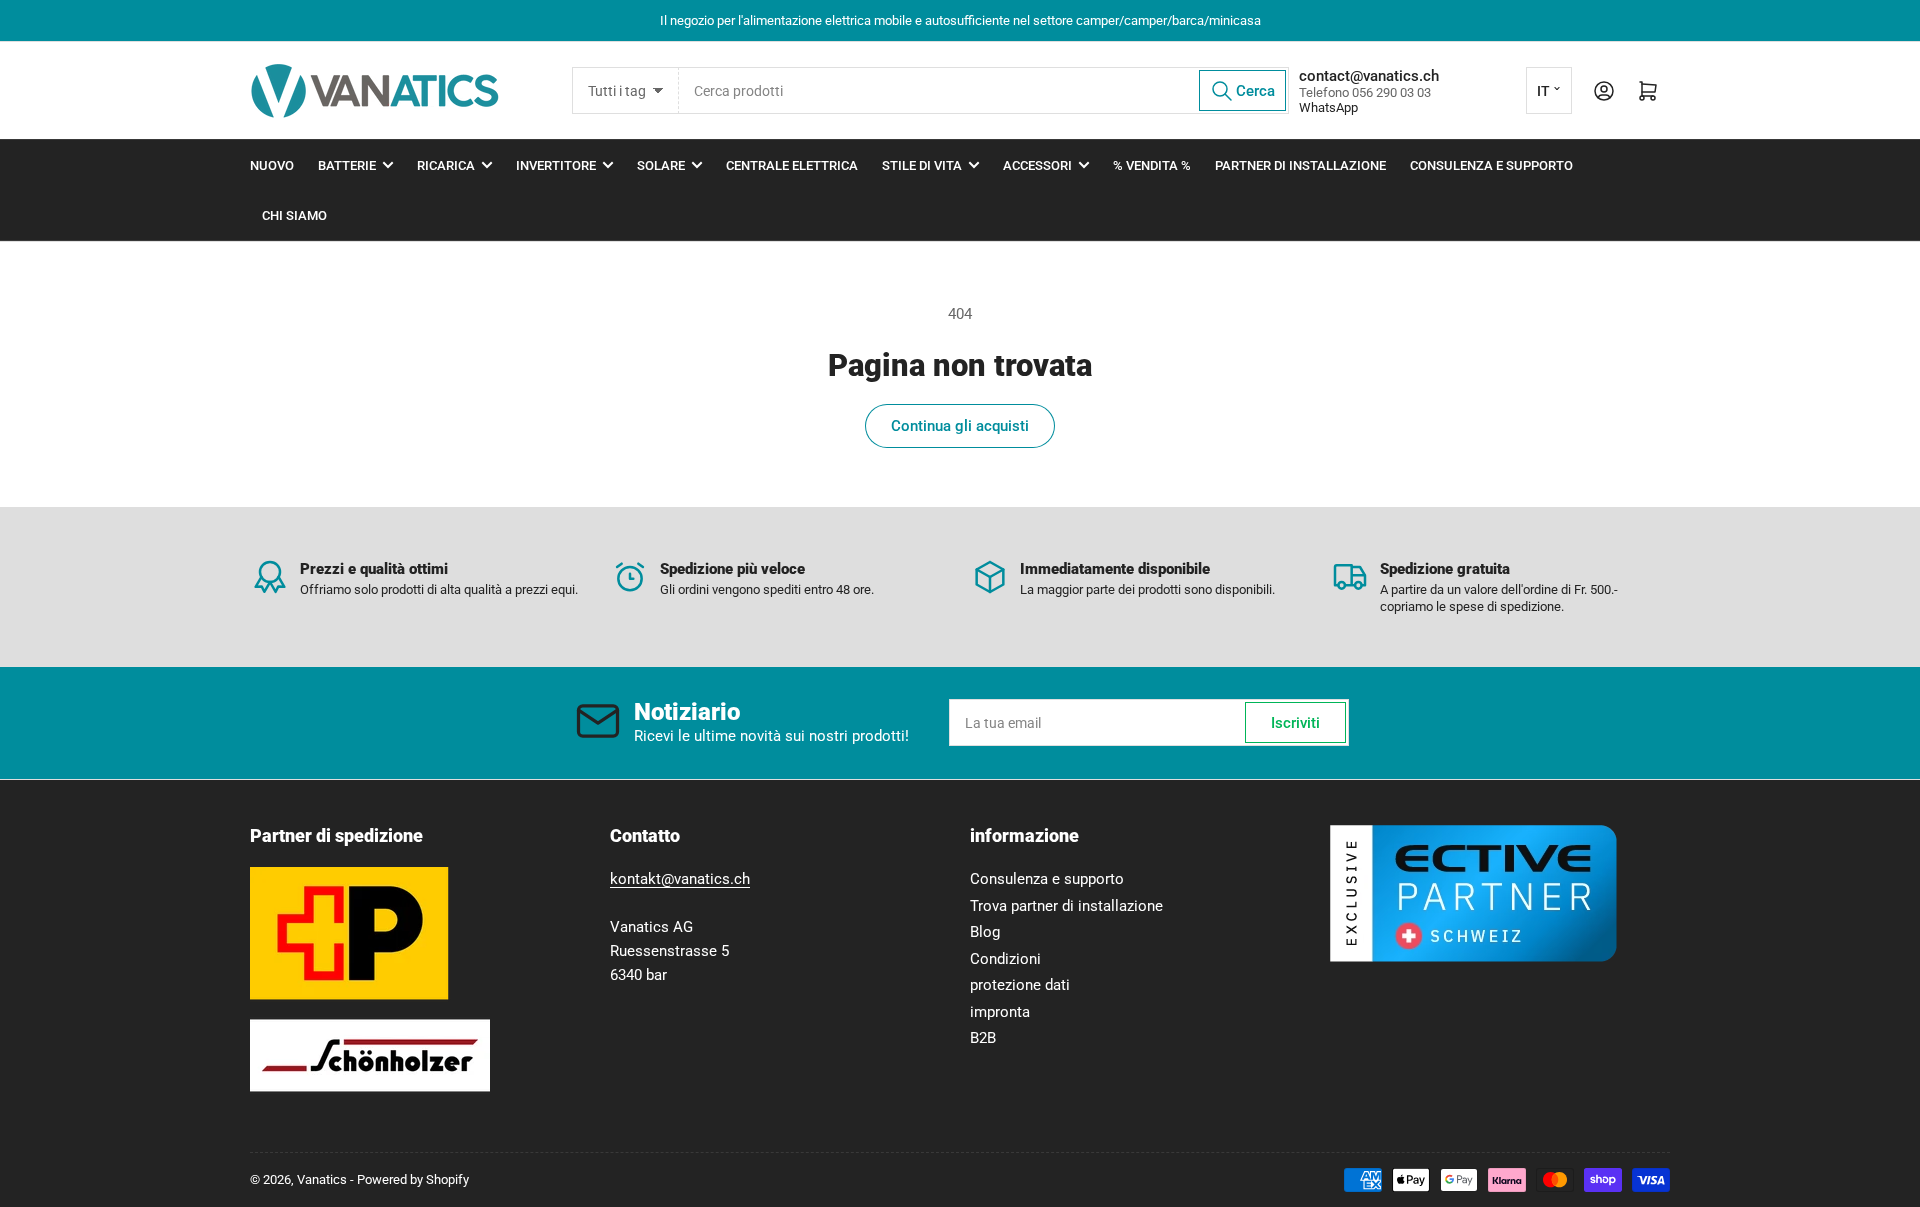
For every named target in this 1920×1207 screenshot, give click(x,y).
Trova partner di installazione (1066, 906)
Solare (661, 165)
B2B (983, 1038)
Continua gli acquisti (960, 426)
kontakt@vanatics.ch (680, 879)
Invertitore (556, 165)
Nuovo (272, 165)
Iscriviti (1295, 723)
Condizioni (1005, 959)
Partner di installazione (1300, 165)
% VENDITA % (1152, 165)
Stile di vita (922, 165)
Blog (985, 932)
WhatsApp (1328, 107)
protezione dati (1020, 985)
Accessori (1037, 165)
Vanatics (322, 1179)
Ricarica (446, 165)
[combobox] (984, 90)
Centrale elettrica (792, 165)
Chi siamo (294, 215)
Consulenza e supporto (1491, 165)
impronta (1000, 1012)
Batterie (347, 165)
